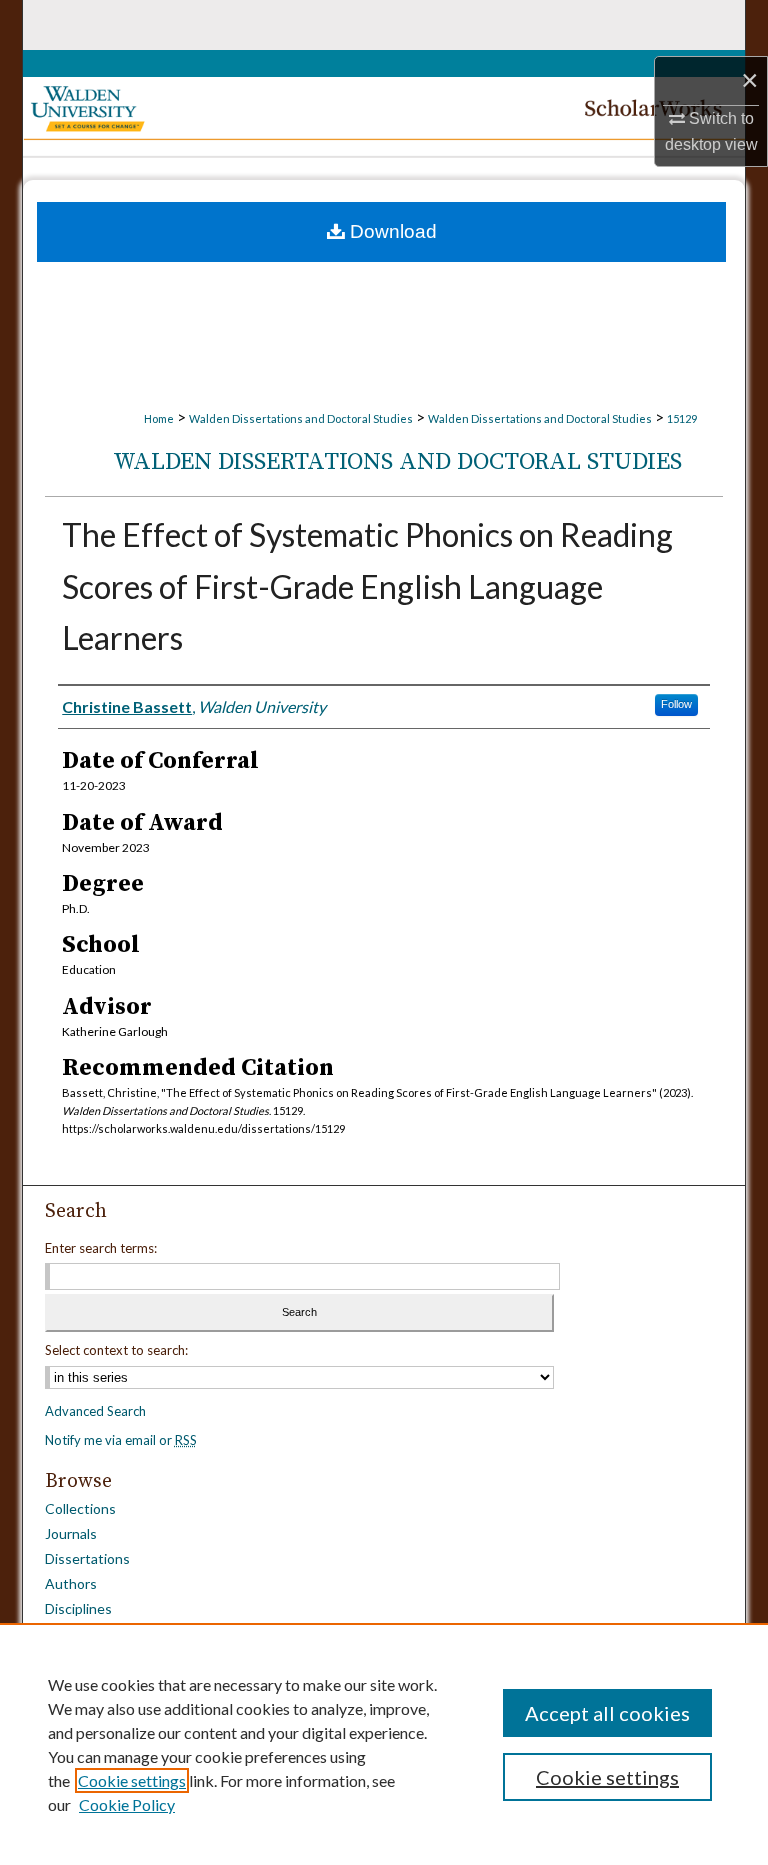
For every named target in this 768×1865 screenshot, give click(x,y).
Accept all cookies (607, 1713)
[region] (384, 1744)
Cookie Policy (127, 1804)
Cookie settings (132, 1780)
